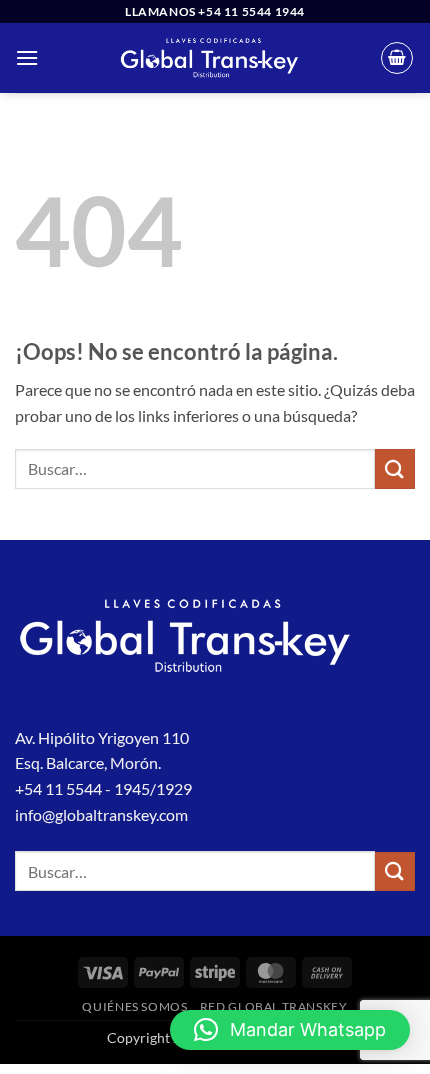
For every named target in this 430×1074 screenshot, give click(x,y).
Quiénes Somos (134, 1006)
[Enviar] (395, 468)
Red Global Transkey (274, 1006)
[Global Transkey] (209, 58)
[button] (27, 57)
